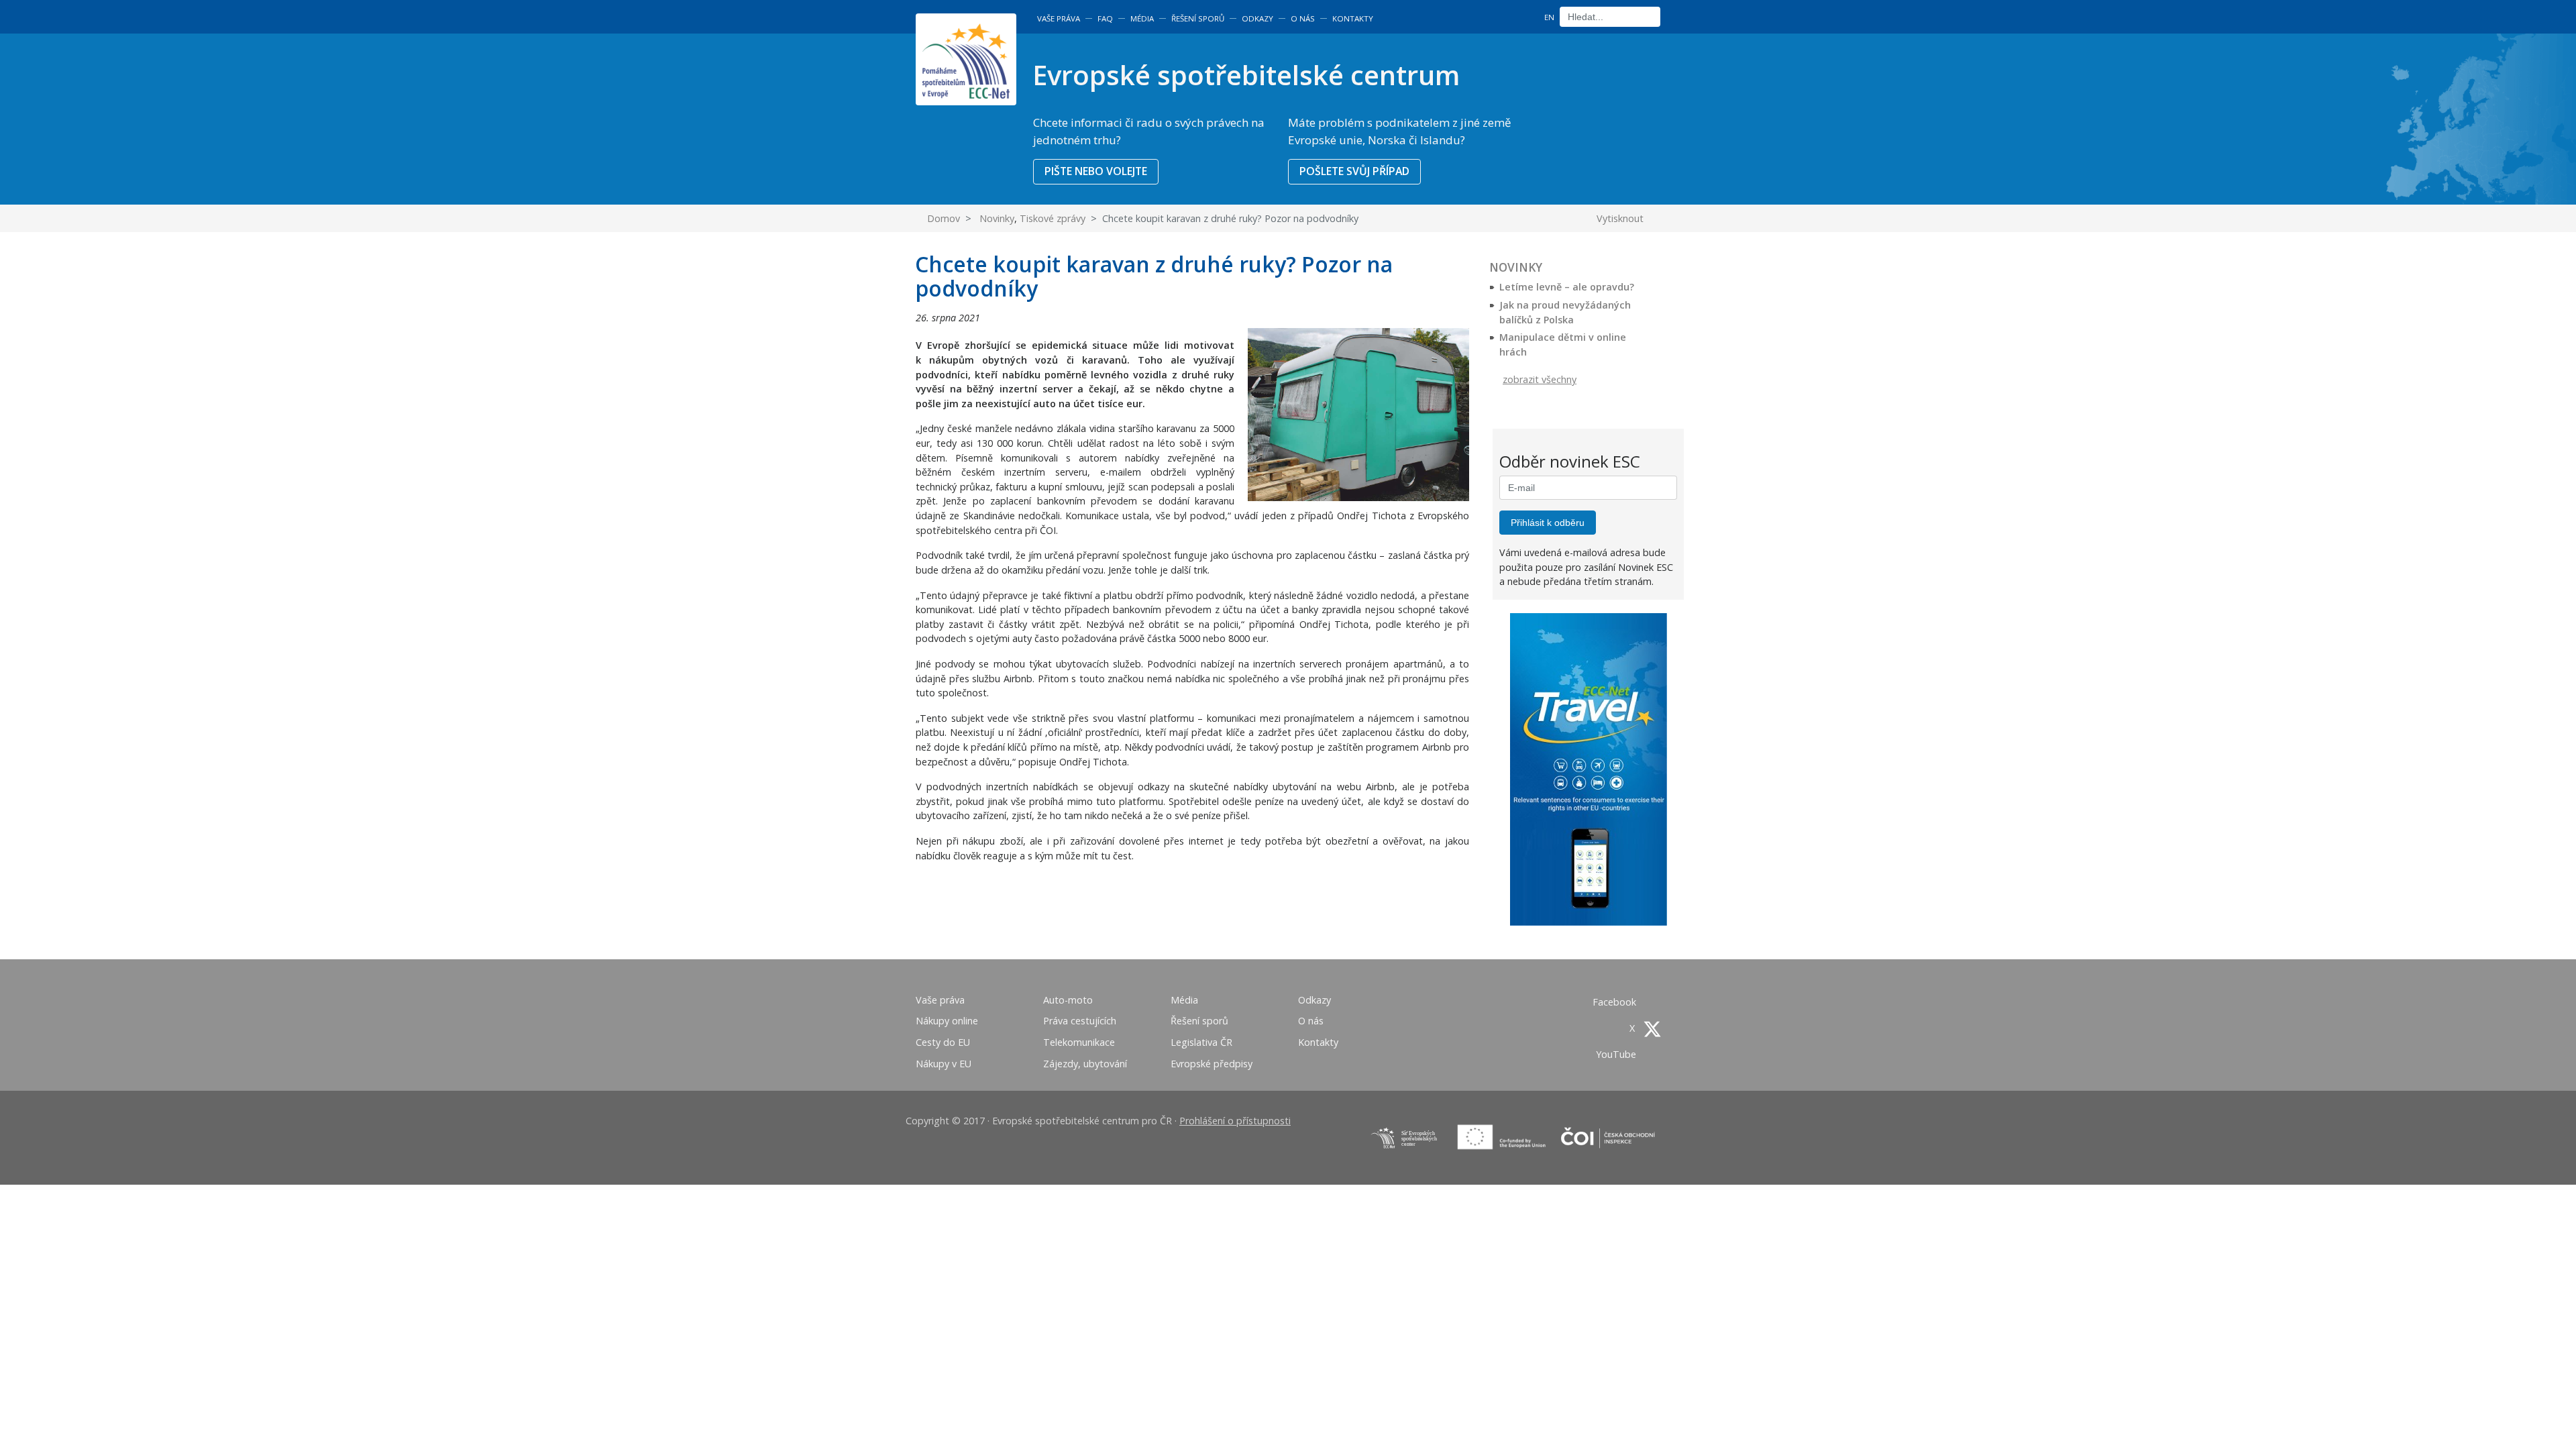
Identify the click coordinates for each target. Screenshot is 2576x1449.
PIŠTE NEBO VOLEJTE (1096, 171)
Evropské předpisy (1212, 1064)
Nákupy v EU (944, 1064)
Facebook (1616, 1002)
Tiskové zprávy (1053, 218)
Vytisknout (1621, 218)
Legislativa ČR (1201, 1042)
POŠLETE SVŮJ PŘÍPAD (1354, 171)
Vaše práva (1059, 18)
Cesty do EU (943, 1042)
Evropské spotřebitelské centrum (1246, 75)
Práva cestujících (1080, 1021)
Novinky (997, 218)
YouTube (1617, 1054)
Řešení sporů (1198, 18)
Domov (942, 218)
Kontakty (1353, 18)
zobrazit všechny (1540, 379)
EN (1549, 17)
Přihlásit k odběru (1548, 523)
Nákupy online (947, 1021)
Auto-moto (1068, 1000)
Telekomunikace (1079, 1042)
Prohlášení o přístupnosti (1235, 1121)
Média (1142, 18)
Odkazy (1257, 18)
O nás (1303, 18)
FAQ (1105, 18)
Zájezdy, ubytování (1085, 1064)
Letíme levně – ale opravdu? (1567, 287)
